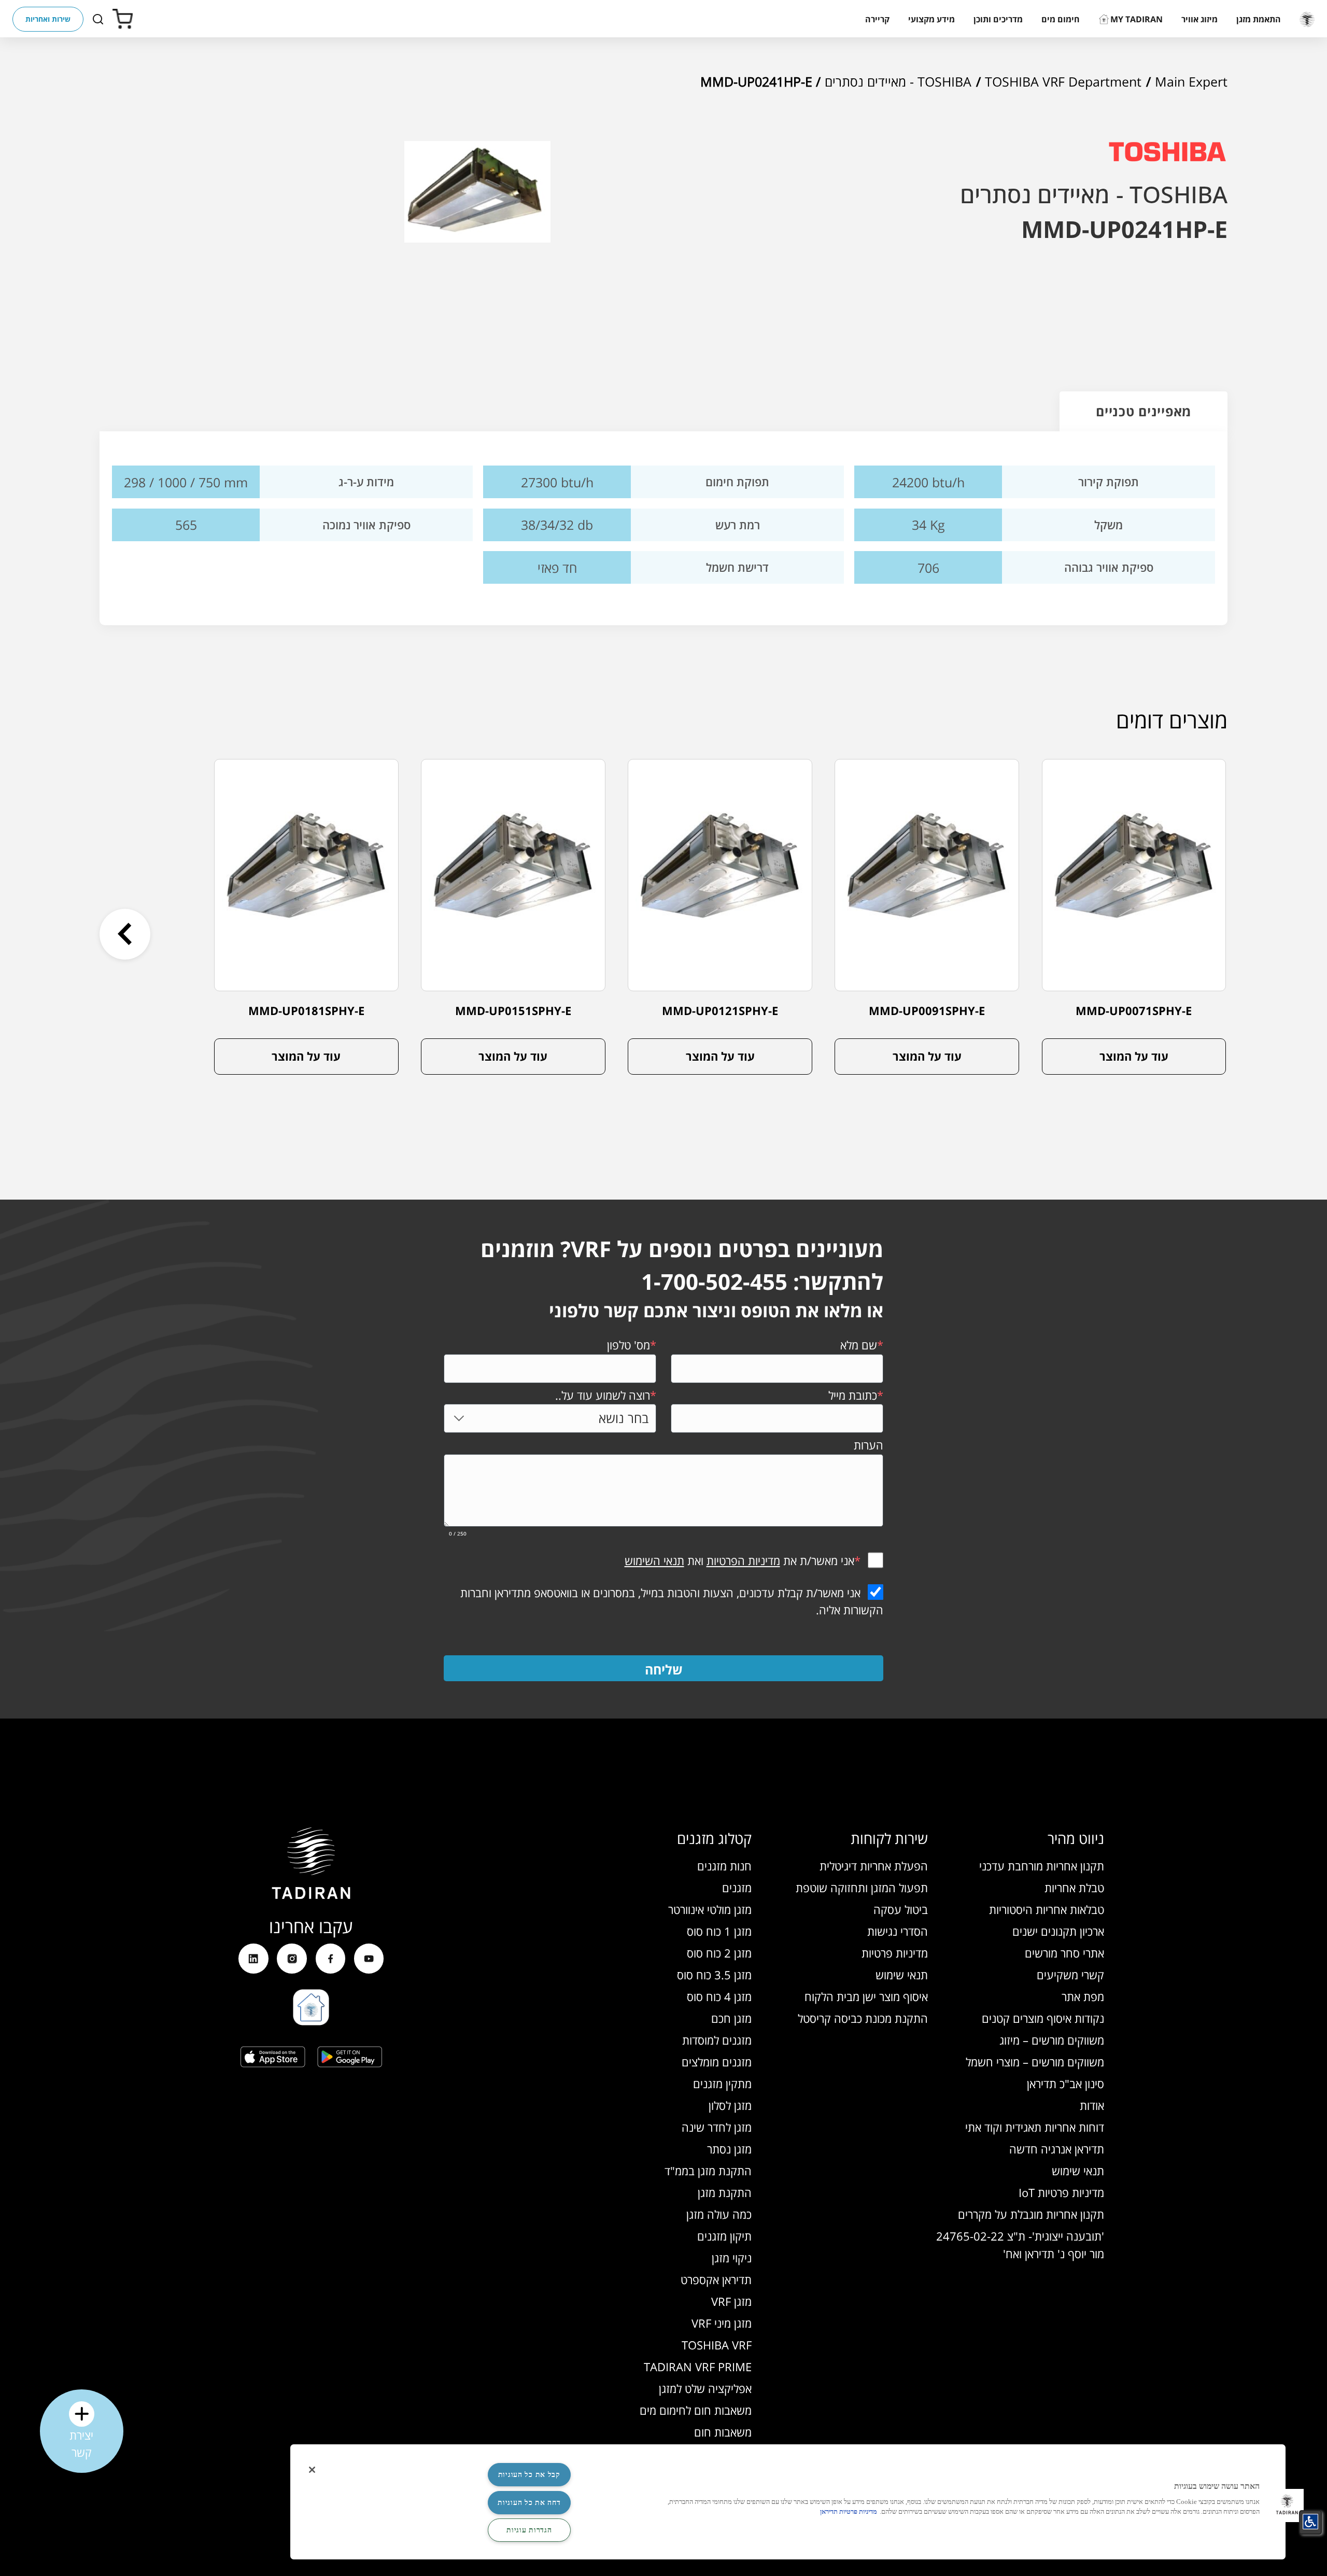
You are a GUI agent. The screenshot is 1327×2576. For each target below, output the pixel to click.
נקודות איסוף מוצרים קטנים (1043, 2018)
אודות (1092, 2106)
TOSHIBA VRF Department (1063, 81)
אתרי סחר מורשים (1064, 1953)
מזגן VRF (731, 2301)
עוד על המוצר (1134, 1056)
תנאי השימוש (654, 1561)
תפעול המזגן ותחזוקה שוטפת (862, 1888)
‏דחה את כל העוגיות (529, 2502)
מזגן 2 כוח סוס (719, 1953)
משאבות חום (723, 2432)
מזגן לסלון (730, 2106)
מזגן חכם (731, 2018)
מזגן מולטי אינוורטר (710, 1910)
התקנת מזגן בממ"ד (708, 2171)
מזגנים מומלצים (717, 2062)
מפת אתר (1083, 1997)
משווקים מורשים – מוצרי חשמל (1035, 2062)
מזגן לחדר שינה (717, 2127)
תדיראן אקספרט (716, 2280)
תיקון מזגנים (724, 2236)
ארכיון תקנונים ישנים (1058, 1931)
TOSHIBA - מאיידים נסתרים (898, 81)
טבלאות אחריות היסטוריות (1047, 1910)
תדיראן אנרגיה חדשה (1057, 2149)
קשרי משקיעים (1070, 1975)
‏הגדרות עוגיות (529, 2530)
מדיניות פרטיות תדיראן (849, 2512)
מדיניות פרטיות (895, 1953)
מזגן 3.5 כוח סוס (714, 1975)
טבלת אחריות (1074, 1888)
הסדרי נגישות (898, 1931)
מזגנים (737, 1888)
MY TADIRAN (1137, 19)
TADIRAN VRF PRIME (698, 2367)
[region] (788, 2502)
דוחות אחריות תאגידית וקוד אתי (1035, 2127)
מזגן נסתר (729, 2149)
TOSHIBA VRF (717, 2345)
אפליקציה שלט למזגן (705, 2389)
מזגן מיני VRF (722, 2323)
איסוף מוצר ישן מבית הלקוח (866, 1997)
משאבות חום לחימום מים (696, 2410)
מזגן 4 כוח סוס (719, 1997)
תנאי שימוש (1078, 2171)
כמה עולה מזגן (719, 2214)
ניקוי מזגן (732, 2258)
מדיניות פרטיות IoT (1061, 2193)
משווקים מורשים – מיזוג (1052, 2040)
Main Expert (1191, 81)
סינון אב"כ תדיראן (1065, 2084)
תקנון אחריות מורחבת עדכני (1042, 1866)
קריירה (877, 19)
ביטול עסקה (901, 1910)
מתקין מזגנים (722, 2084)
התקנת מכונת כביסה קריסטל (863, 2018)
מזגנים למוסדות (717, 2040)
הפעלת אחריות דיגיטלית (874, 1866)
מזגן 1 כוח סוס (719, 1931)
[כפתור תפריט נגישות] (1310, 2522)
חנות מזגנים (724, 1866)
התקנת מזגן (725, 2193)
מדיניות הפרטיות (743, 1561)
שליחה (664, 1669)
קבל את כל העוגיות (529, 2474)
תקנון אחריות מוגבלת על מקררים (1031, 2214)
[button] (1259, 19)
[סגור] (312, 2470)
